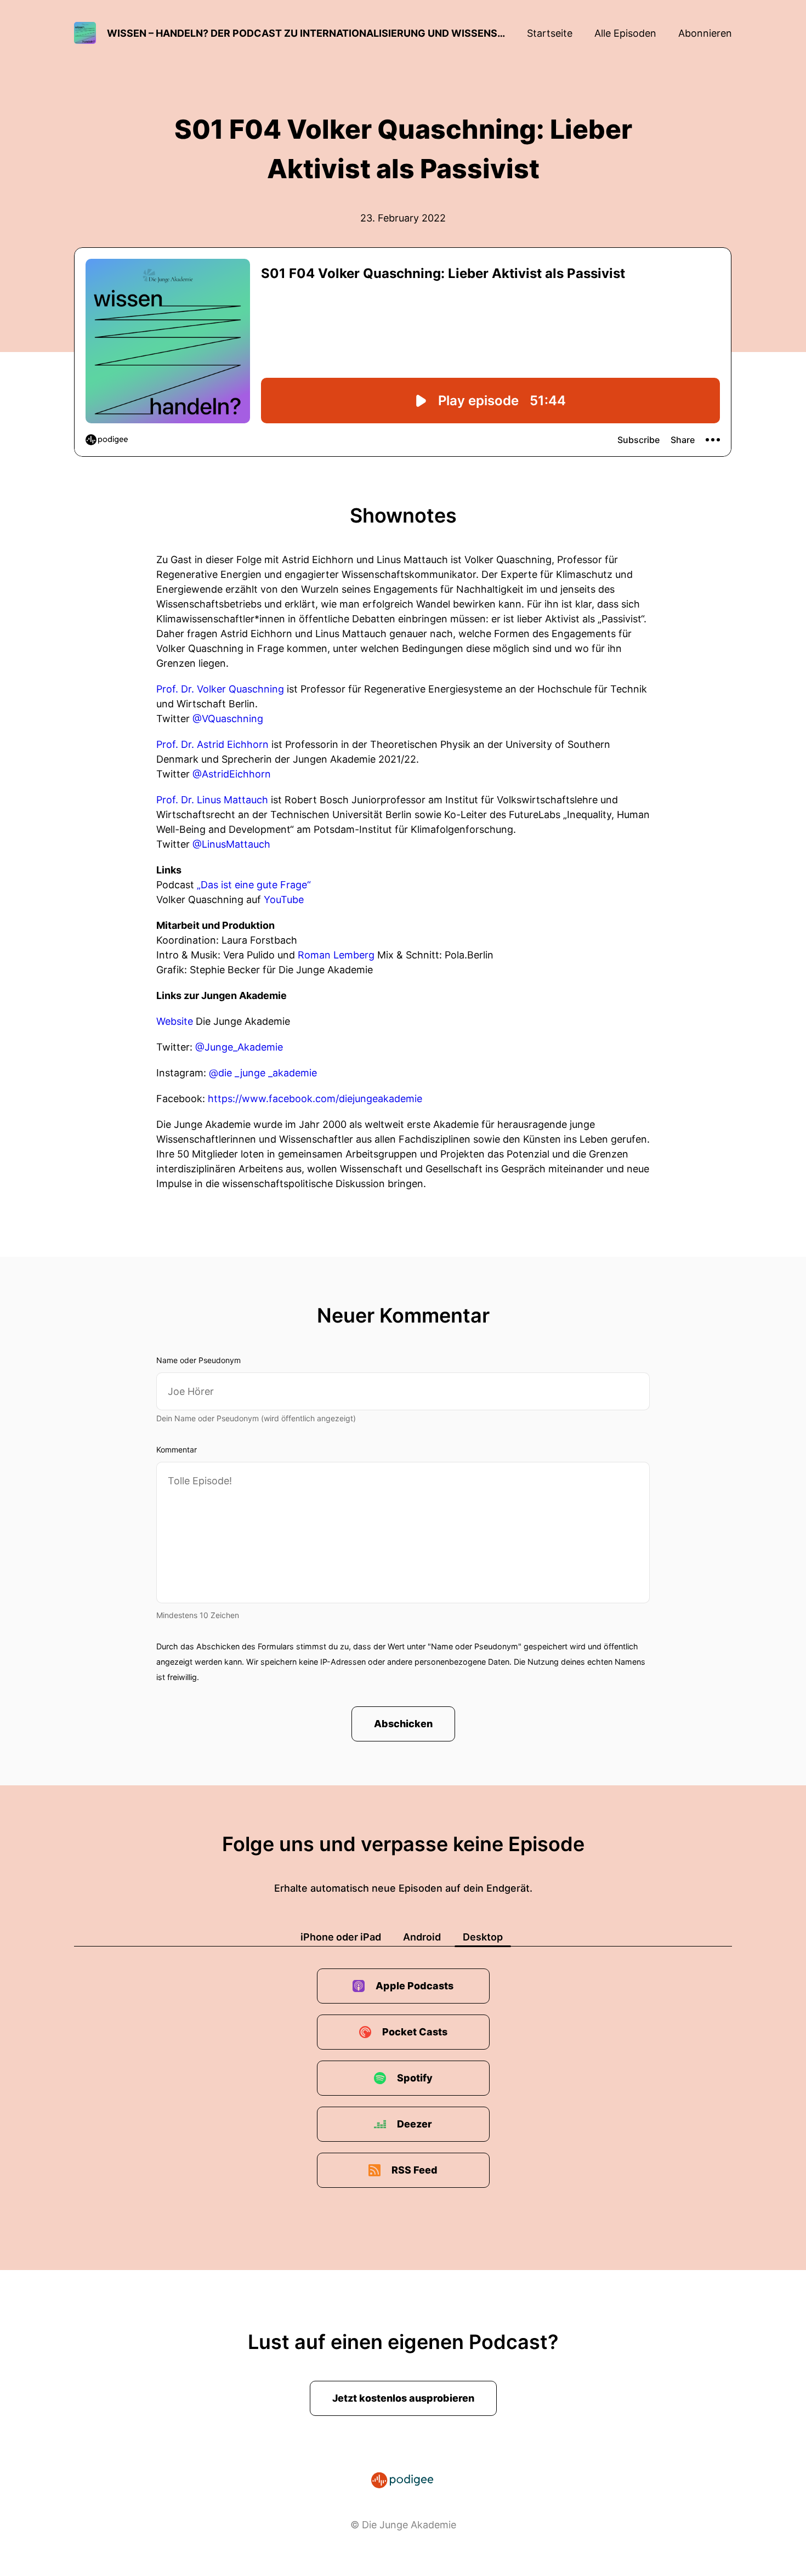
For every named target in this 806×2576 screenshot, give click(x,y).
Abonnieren (705, 33)
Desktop (483, 1937)
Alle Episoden (625, 33)
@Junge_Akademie (239, 1047)
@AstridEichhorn (232, 774)
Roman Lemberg (336, 955)
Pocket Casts (415, 2032)
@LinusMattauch (231, 844)
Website (176, 1021)
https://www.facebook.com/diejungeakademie (315, 1099)
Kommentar (177, 1449)
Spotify (415, 2078)
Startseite (550, 33)
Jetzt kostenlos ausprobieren (403, 2398)
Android (422, 1937)
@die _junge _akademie (263, 1073)
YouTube (284, 900)
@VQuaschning (228, 719)
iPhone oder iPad (341, 1937)
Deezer (415, 2124)
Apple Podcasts (415, 1986)
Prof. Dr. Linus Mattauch (212, 800)
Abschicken (403, 1724)
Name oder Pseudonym (198, 1360)
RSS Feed (415, 2170)
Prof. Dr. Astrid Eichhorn (212, 744)
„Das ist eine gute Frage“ (254, 885)
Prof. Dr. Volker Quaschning (220, 689)
